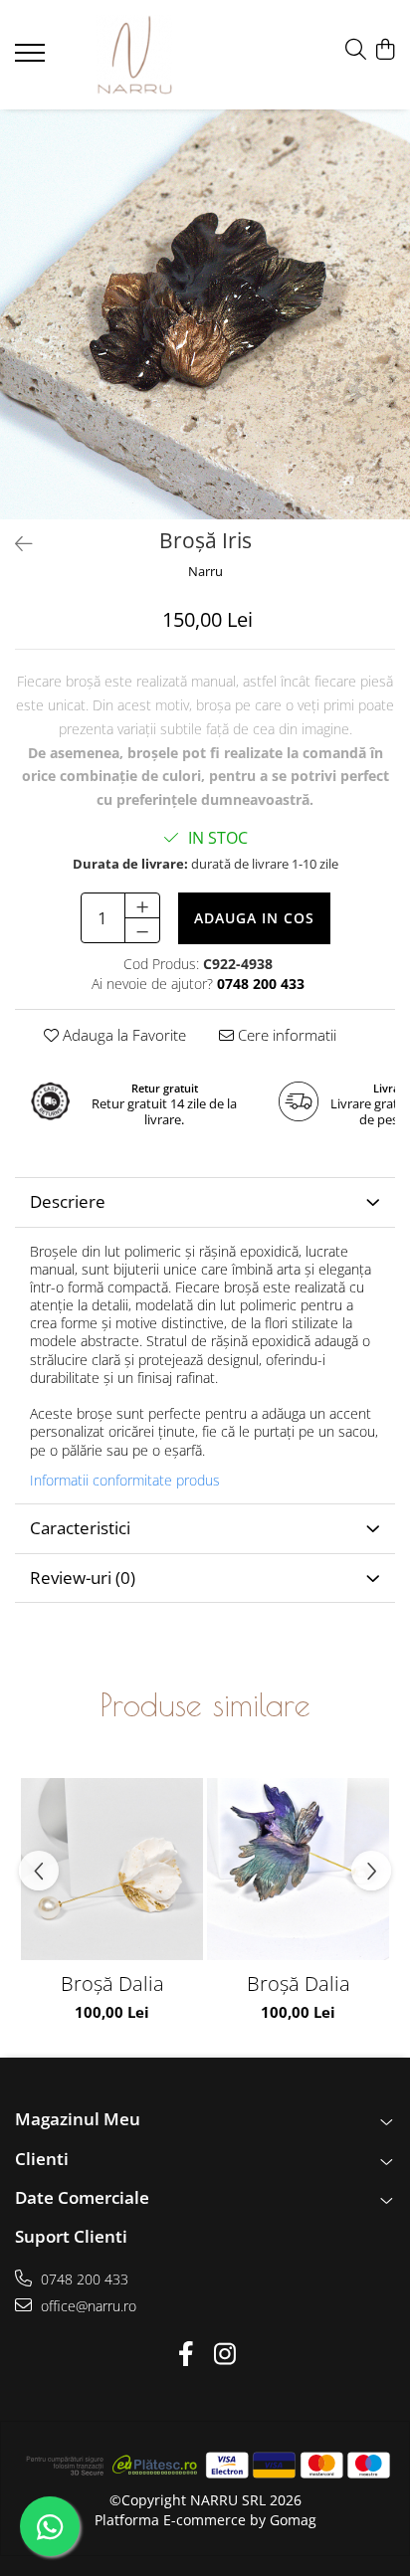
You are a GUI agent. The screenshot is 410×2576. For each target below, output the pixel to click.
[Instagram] (224, 2354)
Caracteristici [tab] (80, 1528)
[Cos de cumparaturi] (385, 50)
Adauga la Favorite (122, 1035)
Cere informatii (285, 1035)
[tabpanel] (205, 314)
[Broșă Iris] (205, 314)
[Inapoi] (15, 544)
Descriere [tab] (68, 1201)
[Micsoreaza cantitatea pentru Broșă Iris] (142, 930)
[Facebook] (186, 2354)
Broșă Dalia (112, 1983)
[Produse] (32, 59)
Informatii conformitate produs (125, 1481)
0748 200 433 (83, 2279)
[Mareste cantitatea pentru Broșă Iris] (142, 905)
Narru (205, 571)
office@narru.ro (87, 2306)
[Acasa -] (134, 55)
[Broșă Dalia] (112, 1869)
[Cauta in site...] (356, 50)
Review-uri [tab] (83, 1578)
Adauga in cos (254, 918)
